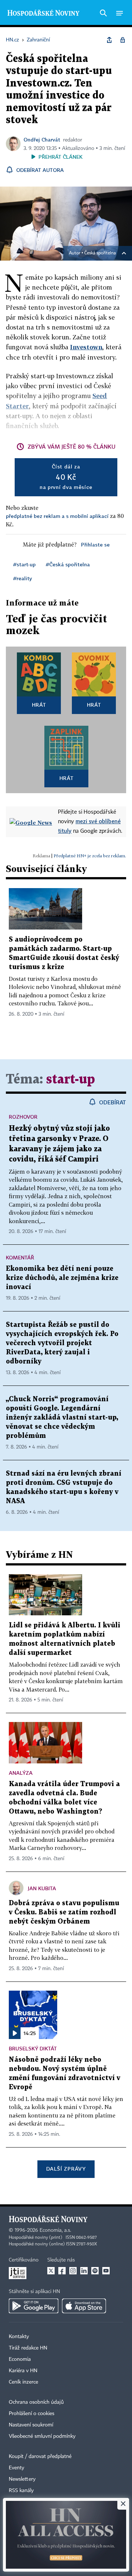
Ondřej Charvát (42, 139)
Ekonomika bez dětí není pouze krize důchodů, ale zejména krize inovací (62, 1278)
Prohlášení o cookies (32, 2414)
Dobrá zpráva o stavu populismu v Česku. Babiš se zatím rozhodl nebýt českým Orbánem (64, 1912)
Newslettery (22, 2479)
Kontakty (19, 2337)
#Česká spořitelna (68, 564)
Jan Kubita (42, 1888)
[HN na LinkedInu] (84, 2271)
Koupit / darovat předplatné (40, 2457)
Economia (20, 2359)
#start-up (24, 564)
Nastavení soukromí (31, 2425)
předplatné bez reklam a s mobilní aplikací (57, 516)
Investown (86, 347)
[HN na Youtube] (106, 2271)
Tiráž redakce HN (28, 2348)
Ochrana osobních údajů (36, 2402)
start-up (71, 1080)
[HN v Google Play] (34, 2306)
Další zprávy (66, 2169)
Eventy (16, 2468)
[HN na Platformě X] (51, 2271)
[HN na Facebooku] (62, 2271)
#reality (23, 578)
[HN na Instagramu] (73, 2271)
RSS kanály (21, 2491)
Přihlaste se (95, 544)
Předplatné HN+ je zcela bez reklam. (90, 856)
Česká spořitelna (100, 253)
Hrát (39, 705)
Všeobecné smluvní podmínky (42, 2436)
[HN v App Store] (84, 2306)
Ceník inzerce (23, 2382)
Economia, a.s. (55, 2230)
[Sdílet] (109, 40)
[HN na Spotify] (95, 2271)
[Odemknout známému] (122, 40)
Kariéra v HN (23, 2371)
